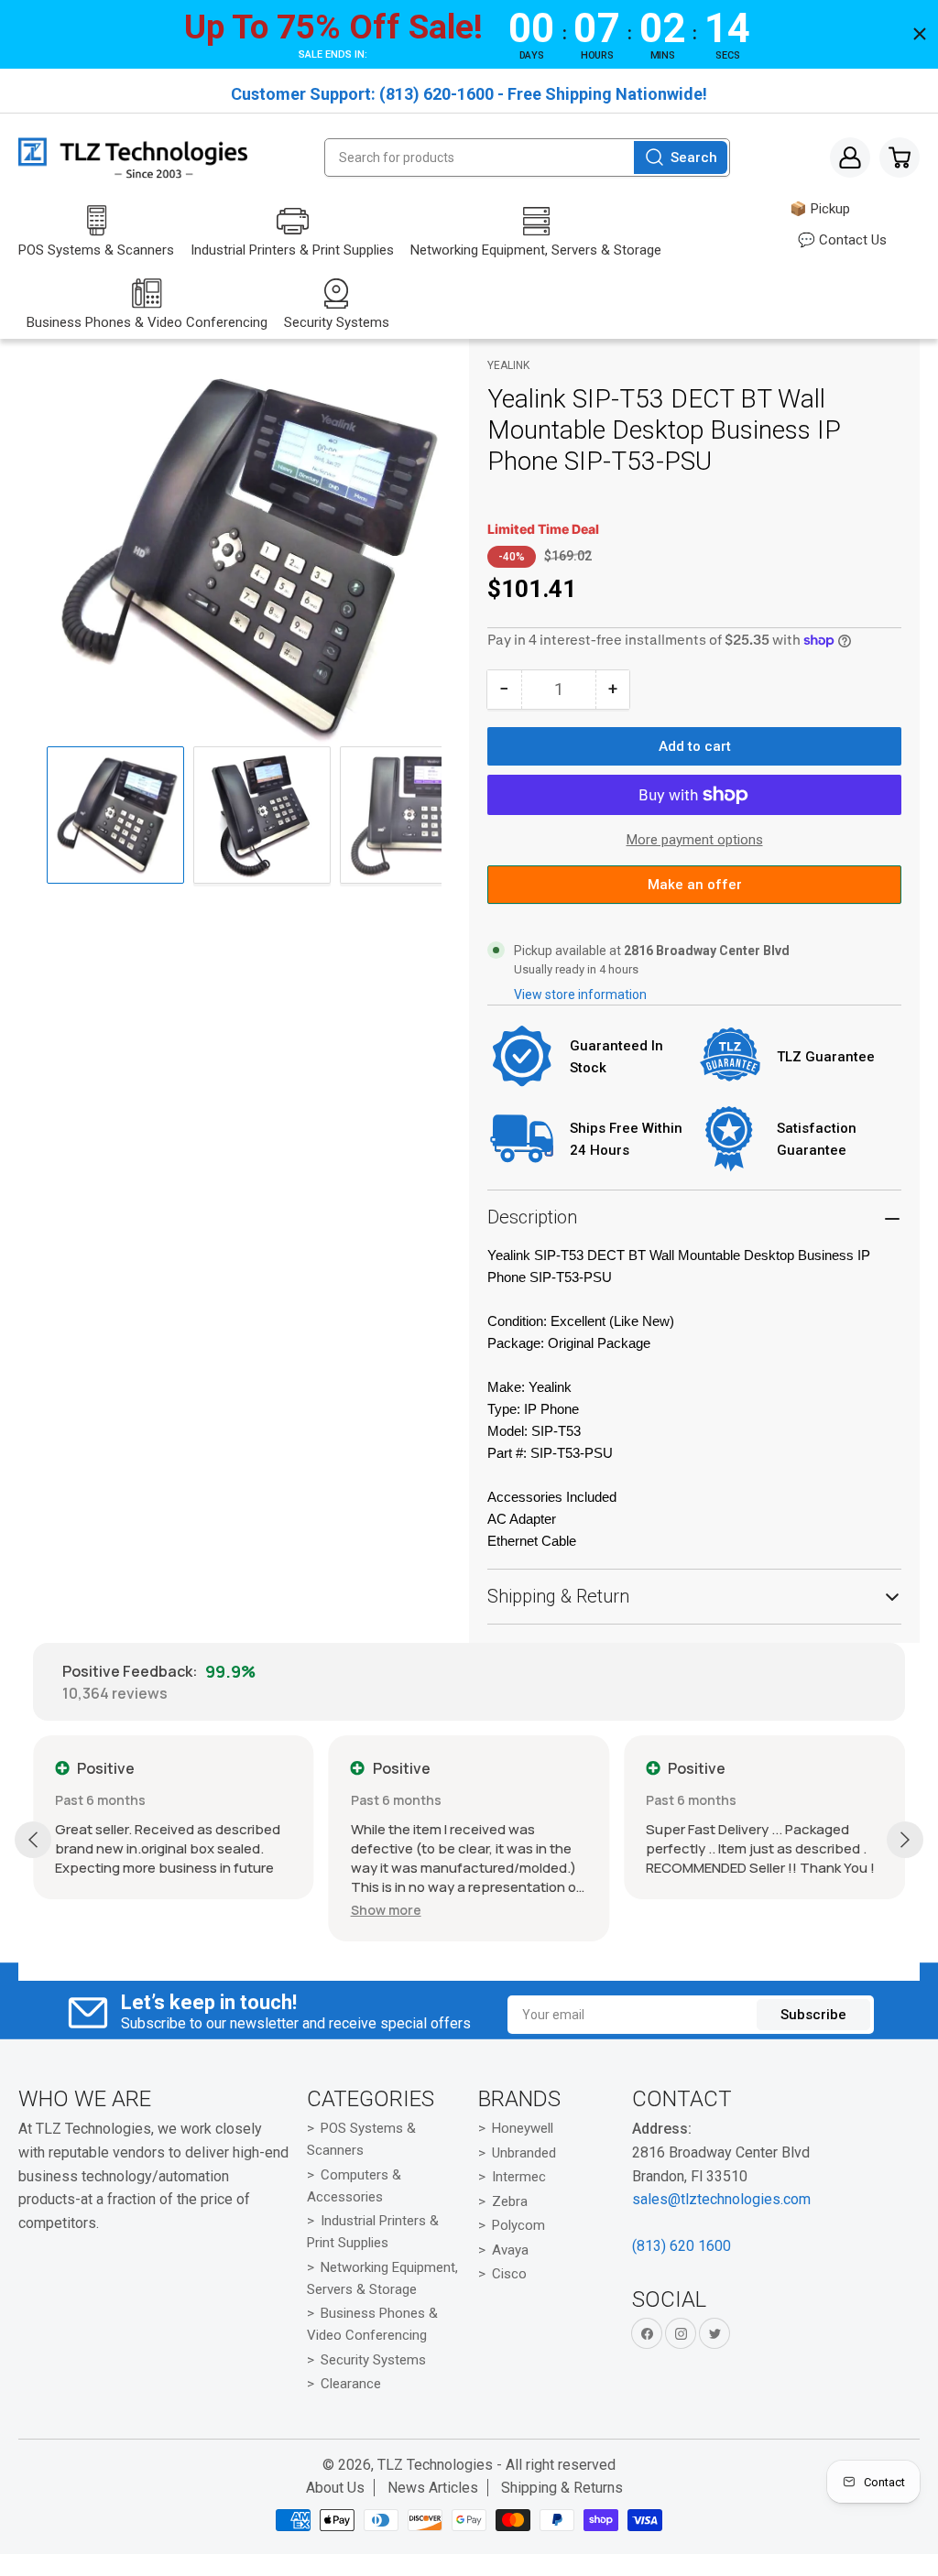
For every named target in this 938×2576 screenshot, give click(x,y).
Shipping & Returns (562, 2488)
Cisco (509, 2274)
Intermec (519, 2177)
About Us (335, 2488)
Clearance (351, 2384)
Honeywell (523, 2128)
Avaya (510, 2250)
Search (694, 158)
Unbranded (524, 2153)
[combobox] (527, 158)
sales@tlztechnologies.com (721, 2199)
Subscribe (813, 2015)
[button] (386, 1910)
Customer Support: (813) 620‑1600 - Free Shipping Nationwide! (469, 94)
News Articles (433, 2488)
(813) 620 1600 (682, 2246)
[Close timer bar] (920, 34)
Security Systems (373, 2360)
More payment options (695, 840)
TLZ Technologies (435, 2465)
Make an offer (694, 890)
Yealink (508, 365)
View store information (580, 995)
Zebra (510, 2201)
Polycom (518, 2225)
